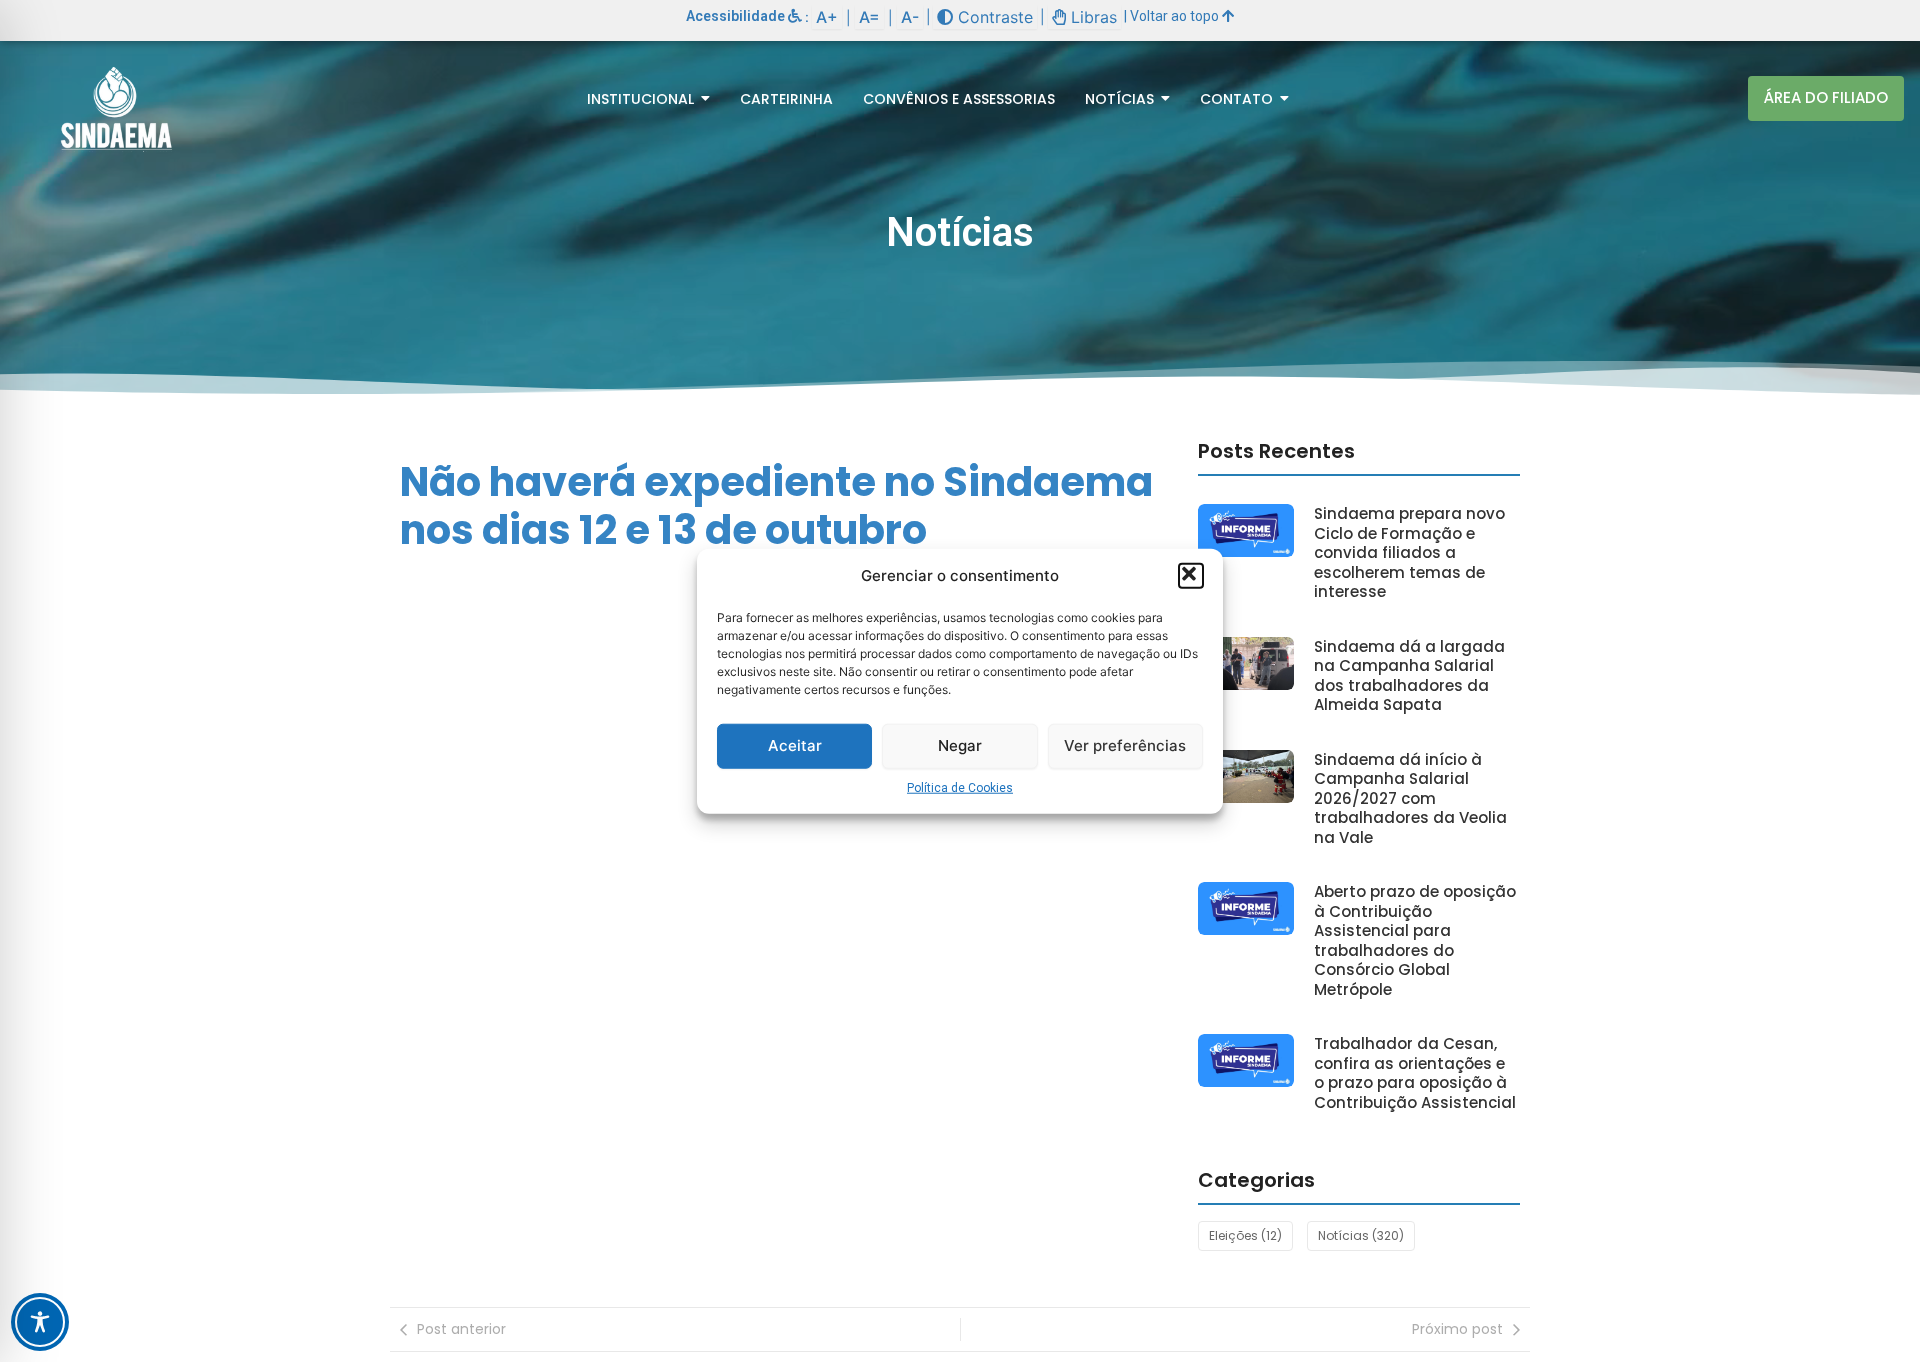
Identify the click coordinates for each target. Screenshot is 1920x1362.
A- (910, 17)
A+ (827, 17)
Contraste (993, 17)
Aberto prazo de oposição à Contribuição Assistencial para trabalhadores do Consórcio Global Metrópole (1415, 940)
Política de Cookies (960, 787)
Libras (1091, 17)
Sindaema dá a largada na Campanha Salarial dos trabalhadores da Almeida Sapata (1409, 676)
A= (869, 17)
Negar (960, 745)
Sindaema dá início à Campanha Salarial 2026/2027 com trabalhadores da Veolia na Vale (1410, 799)
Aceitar (795, 745)
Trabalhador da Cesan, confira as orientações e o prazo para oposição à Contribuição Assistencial (1415, 1073)
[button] (1191, 576)
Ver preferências (1125, 745)
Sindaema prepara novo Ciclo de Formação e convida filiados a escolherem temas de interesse (1409, 553)
